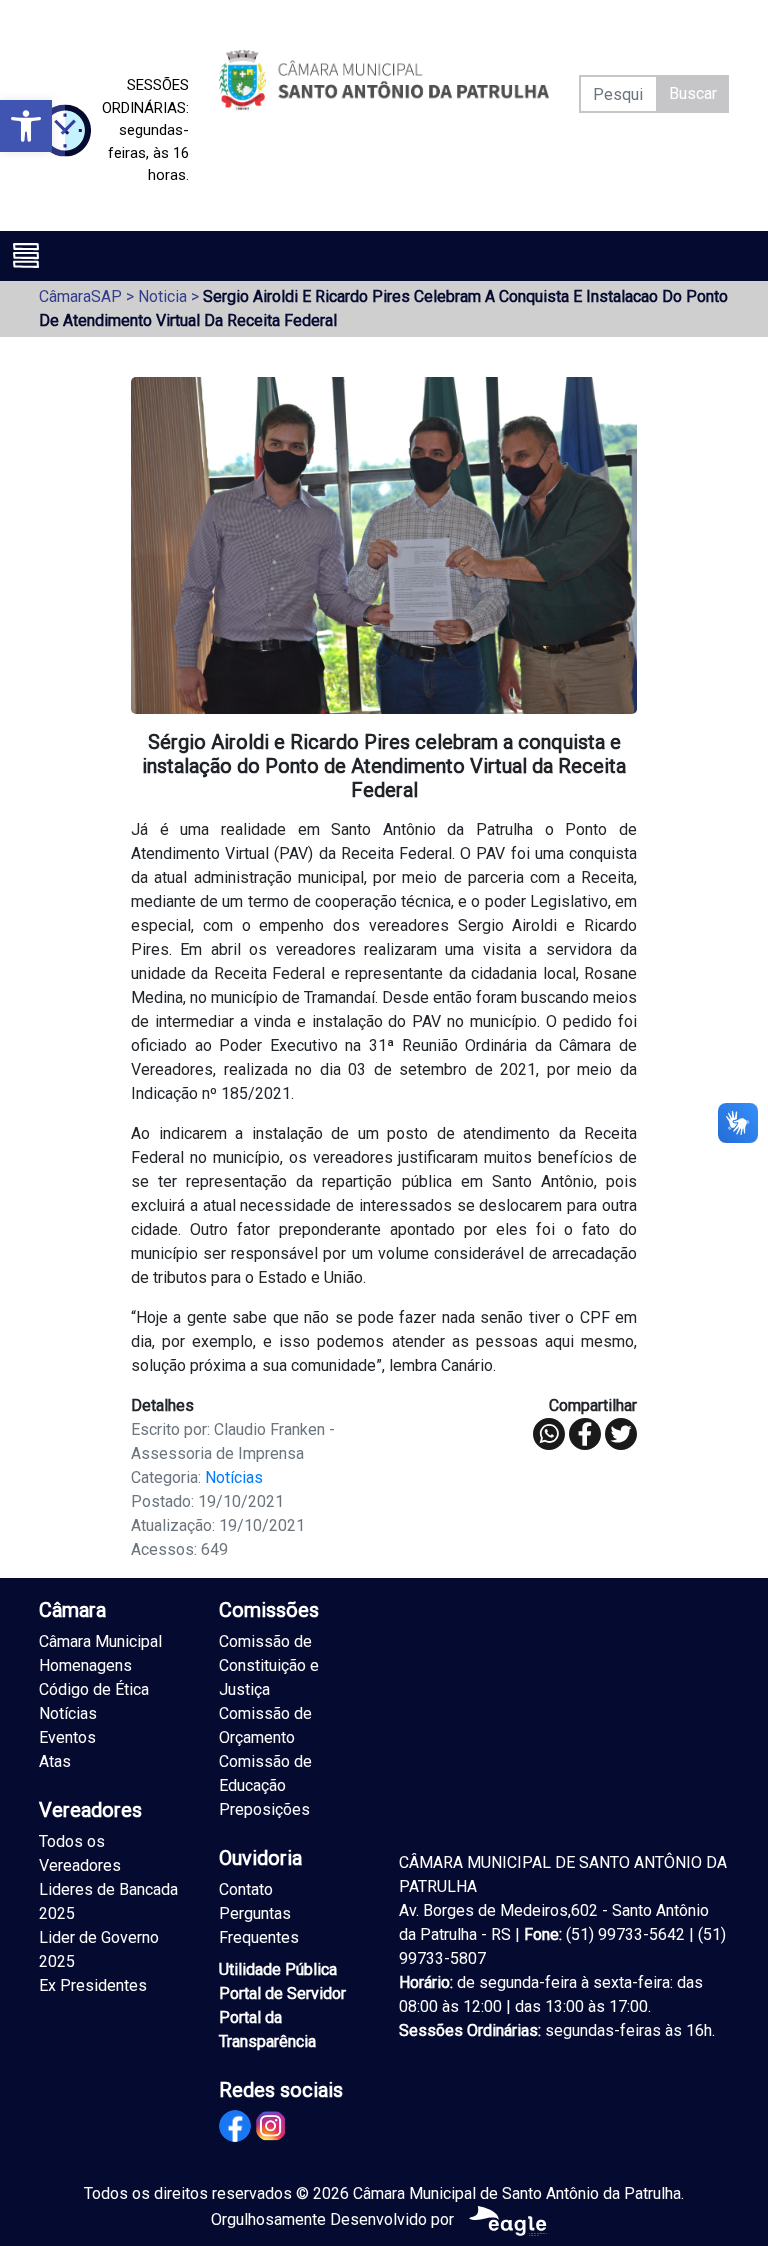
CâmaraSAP (80, 296)
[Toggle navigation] (26, 255)
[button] (26, 126)
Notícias (234, 1477)
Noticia (162, 296)
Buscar (693, 93)
